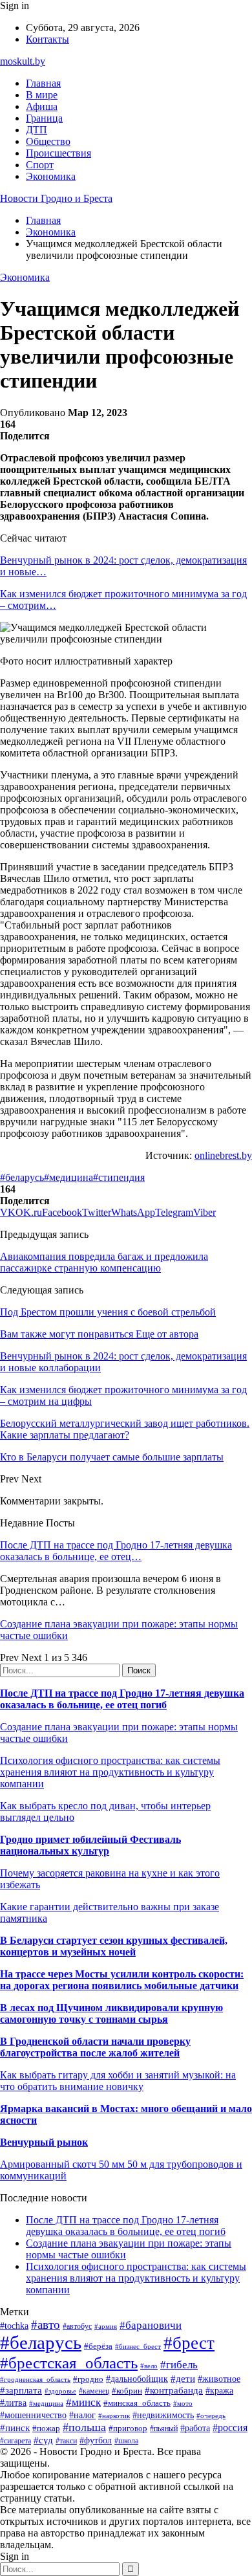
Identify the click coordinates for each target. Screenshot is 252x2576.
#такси (66, 2441)
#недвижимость (163, 2415)
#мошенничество (33, 2415)
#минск (83, 2402)
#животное (219, 2379)
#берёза (98, 2346)
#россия (230, 2427)
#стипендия (119, 1177)
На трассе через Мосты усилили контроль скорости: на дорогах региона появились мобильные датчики (122, 1980)
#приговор (128, 2428)
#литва (13, 2403)
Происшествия (58, 153)
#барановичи (151, 2325)
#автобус (77, 2327)
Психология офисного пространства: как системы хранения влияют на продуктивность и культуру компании (110, 1772)
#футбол (96, 2440)
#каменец (94, 2391)
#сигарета (16, 2441)
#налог (82, 2415)
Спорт (40, 165)
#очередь (211, 2416)
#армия (106, 2327)
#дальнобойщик (137, 2379)
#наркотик (114, 2416)
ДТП (37, 130)
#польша (84, 2427)
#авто (46, 2325)
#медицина (68, 1177)
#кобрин (127, 2391)
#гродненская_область (35, 2379)
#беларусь (22, 1177)
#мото (183, 2403)
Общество (48, 141)
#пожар (46, 2428)
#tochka (14, 2326)
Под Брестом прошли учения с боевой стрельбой (108, 1312)
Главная (43, 83)
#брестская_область (69, 2363)
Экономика (51, 176)
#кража (219, 2391)
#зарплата (21, 2390)
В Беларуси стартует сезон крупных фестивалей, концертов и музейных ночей (114, 1946)
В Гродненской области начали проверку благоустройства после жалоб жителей (95, 2047)
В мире (42, 95)
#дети (183, 2378)
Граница (44, 118)
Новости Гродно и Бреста (56, 198)
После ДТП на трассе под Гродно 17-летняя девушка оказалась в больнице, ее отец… (116, 1551)
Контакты (47, 39)
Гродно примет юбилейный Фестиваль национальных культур (90, 1845)
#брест (189, 2343)
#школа (126, 2441)
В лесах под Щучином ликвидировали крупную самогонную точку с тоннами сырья (111, 2013)
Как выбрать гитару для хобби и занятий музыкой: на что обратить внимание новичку (118, 2081)
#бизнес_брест (138, 2346)
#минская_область (137, 2403)
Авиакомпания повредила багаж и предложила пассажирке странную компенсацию (104, 1262)
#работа (195, 2428)
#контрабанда (174, 2390)
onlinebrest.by (223, 1155)
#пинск (15, 2428)
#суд (43, 2440)
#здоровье (60, 2391)
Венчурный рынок (44, 2142)
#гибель (179, 2365)
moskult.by (23, 61)
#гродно (88, 2379)
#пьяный (164, 2428)
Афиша (42, 106)
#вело (149, 2366)
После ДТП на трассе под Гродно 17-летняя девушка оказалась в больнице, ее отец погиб (122, 1699)
